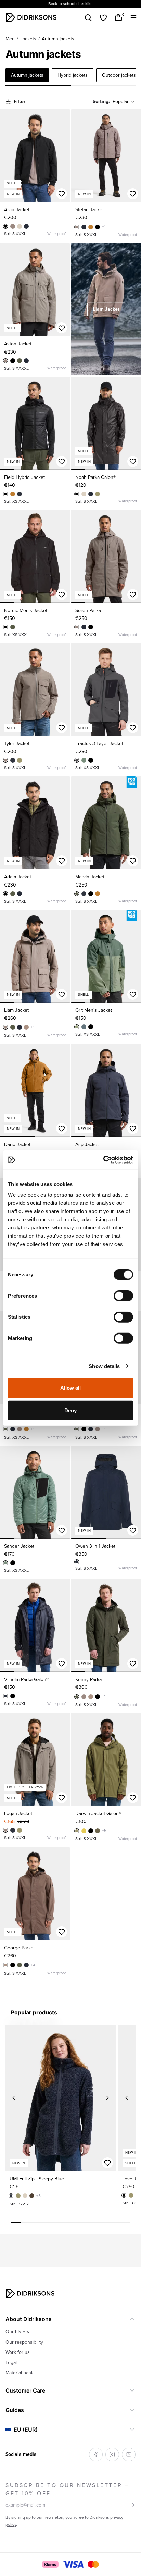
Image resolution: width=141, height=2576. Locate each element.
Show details (104, 1366)
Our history (17, 2332)
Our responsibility (24, 2342)
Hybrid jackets (73, 75)
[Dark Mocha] (32, 2196)
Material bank (20, 2373)
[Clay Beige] (20, 226)
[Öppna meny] (133, 18)
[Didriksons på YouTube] (129, 2454)
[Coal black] (77, 760)
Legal (11, 2363)
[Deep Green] (20, 361)
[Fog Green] (98, 1831)
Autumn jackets (27, 75)
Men (10, 39)
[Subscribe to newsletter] (132, 2505)
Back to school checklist (70, 4)
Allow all (71, 1388)
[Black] (5, 226)
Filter (20, 101)
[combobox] (124, 102)
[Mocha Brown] (26, 1027)
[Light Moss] (77, 1027)
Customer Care (25, 2390)
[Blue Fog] (84, 1027)
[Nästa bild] (62, 156)
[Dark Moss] (84, 760)
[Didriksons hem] (31, 17)
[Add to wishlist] (62, 194)
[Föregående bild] (8, 156)
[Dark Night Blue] (26, 226)
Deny (70, 1410)
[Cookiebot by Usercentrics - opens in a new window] (103, 1160)
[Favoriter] (103, 18)
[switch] (123, 1296)
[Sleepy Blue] (20, 494)
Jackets (28, 39)
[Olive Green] (98, 494)
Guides (15, 2410)
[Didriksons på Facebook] (96, 2454)
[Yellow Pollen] (84, 1831)
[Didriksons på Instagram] (112, 2454)
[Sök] (88, 18)
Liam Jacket (106, 309)
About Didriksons (29, 2319)
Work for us (18, 2352)
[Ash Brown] (13, 226)
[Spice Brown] (91, 227)
